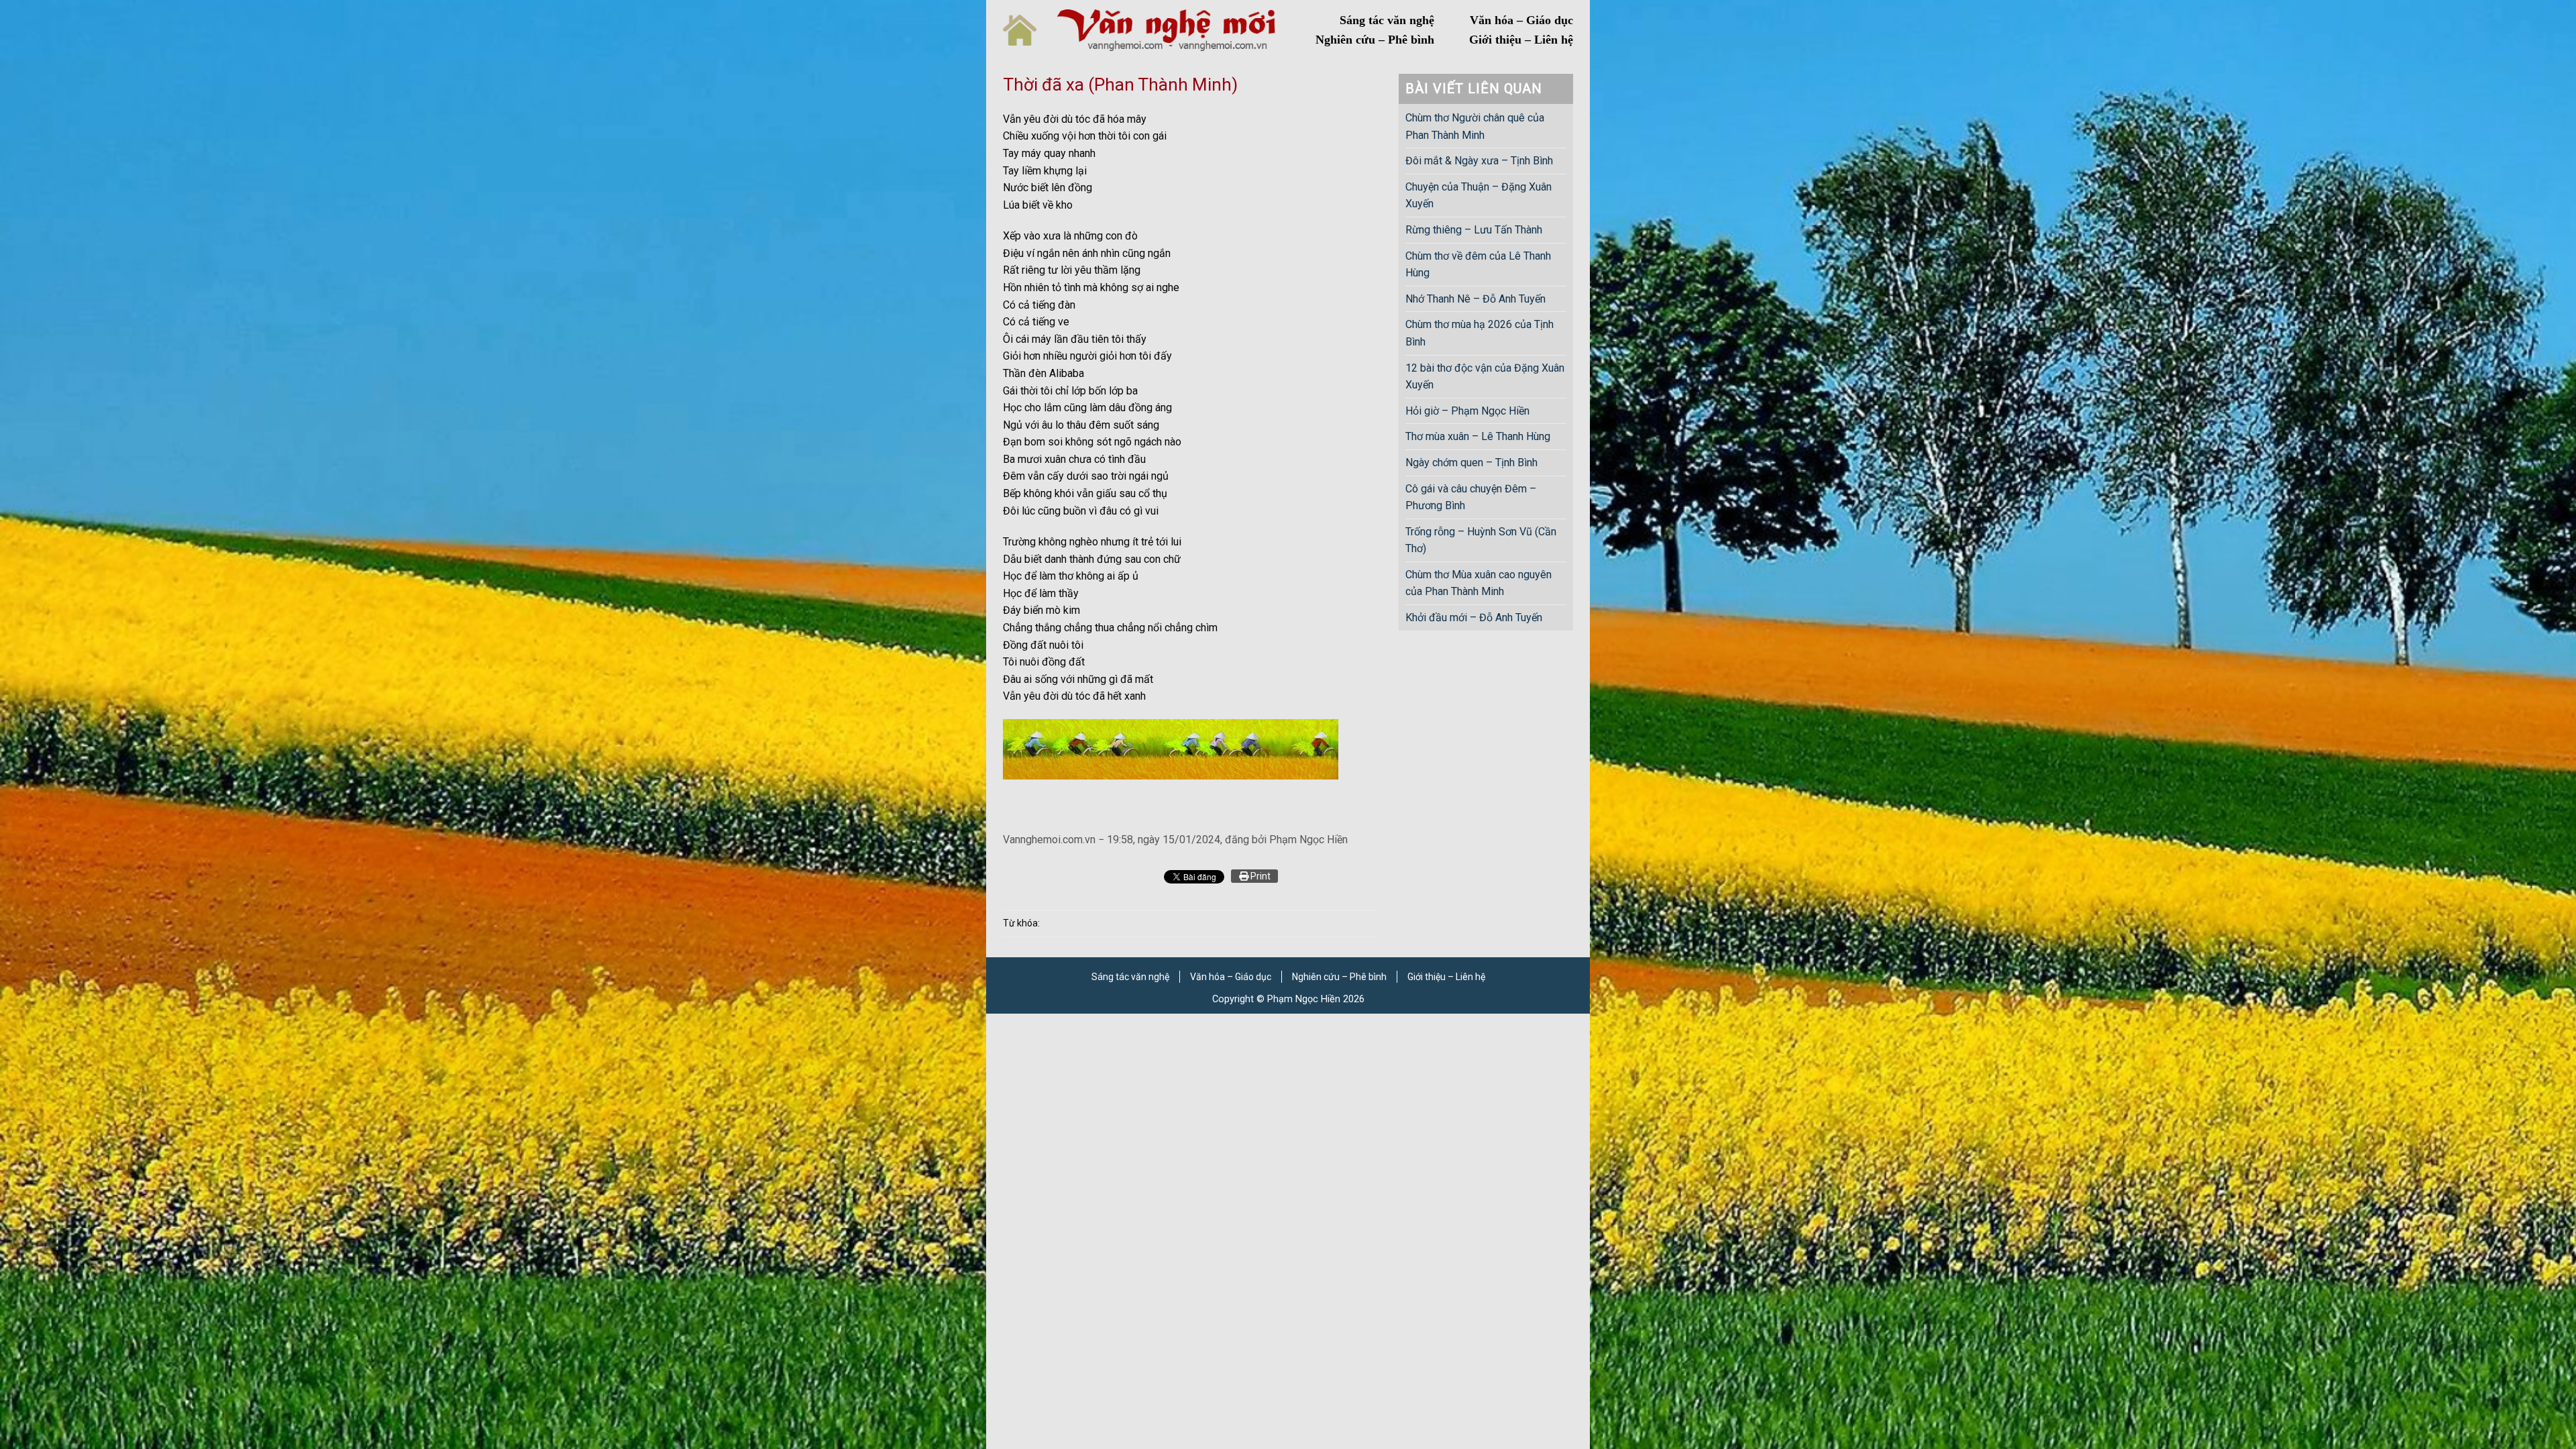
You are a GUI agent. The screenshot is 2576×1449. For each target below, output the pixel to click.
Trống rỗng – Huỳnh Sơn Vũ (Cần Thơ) (1481, 540)
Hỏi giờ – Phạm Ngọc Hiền (1467, 411)
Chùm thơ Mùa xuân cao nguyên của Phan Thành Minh (1479, 583)
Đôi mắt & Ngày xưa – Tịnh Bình (1479, 161)
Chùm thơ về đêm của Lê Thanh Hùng (1478, 265)
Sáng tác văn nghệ (1387, 20)
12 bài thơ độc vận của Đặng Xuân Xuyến (1485, 377)
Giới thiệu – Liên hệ (1521, 40)
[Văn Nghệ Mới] (1166, 30)
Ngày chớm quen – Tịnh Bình (1471, 463)
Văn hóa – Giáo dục (1521, 20)
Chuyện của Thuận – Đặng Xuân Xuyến (1479, 196)
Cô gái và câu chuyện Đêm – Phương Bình (1471, 497)
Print (1259, 876)
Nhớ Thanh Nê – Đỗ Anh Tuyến (1475, 299)
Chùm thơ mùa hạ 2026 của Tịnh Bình (1480, 333)
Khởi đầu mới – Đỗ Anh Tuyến (1474, 618)
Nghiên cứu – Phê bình (1375, 40)
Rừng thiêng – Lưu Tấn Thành (1474, 230)
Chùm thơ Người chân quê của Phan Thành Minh (1475, 126)
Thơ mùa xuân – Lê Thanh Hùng (1478, 436)
